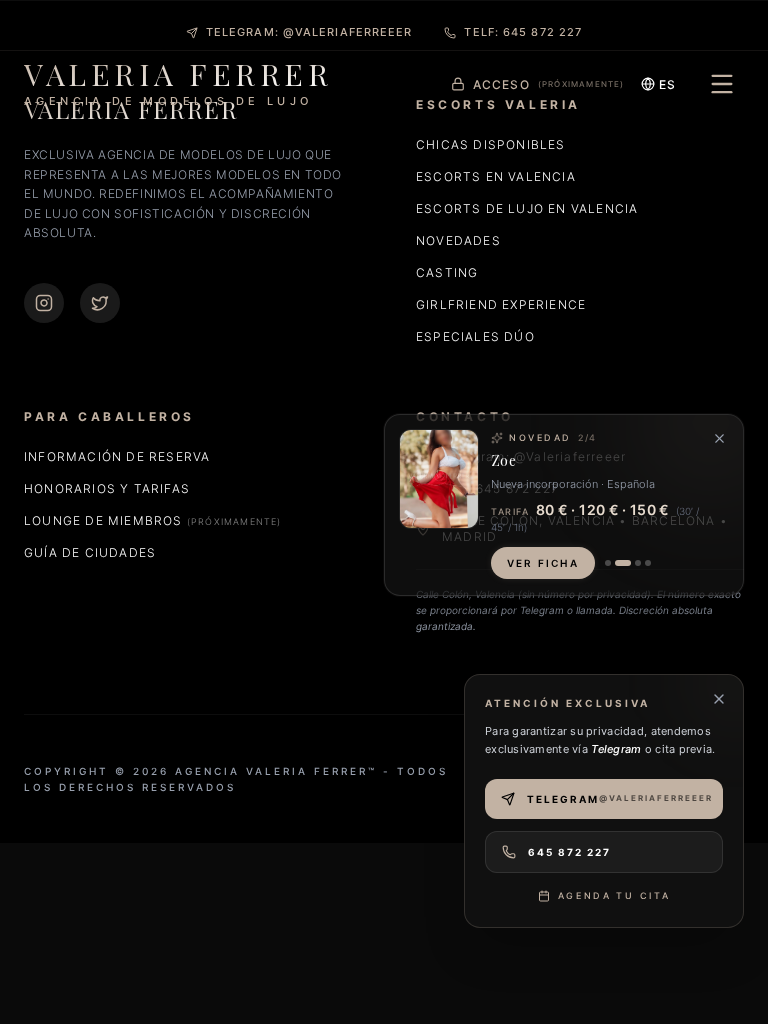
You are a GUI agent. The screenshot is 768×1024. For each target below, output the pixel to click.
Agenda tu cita (614, 895)
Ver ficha (543, 563)
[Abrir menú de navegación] (722, 84)
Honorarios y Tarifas (107, 488)
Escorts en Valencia (496, 176)
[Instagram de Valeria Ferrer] (44, 303)
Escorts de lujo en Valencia (527, 208)
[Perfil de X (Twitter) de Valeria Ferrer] (100, 303)
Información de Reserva (117, 456)
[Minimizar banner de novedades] (719, 438)
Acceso (549, 84)
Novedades (458, 240)
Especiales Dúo (475, 336)
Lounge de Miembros (153, 520)
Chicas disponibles (491, 144)
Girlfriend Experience (501, 304)
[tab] (608, 563)
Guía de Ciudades (90, 552)
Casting (447, 272)
